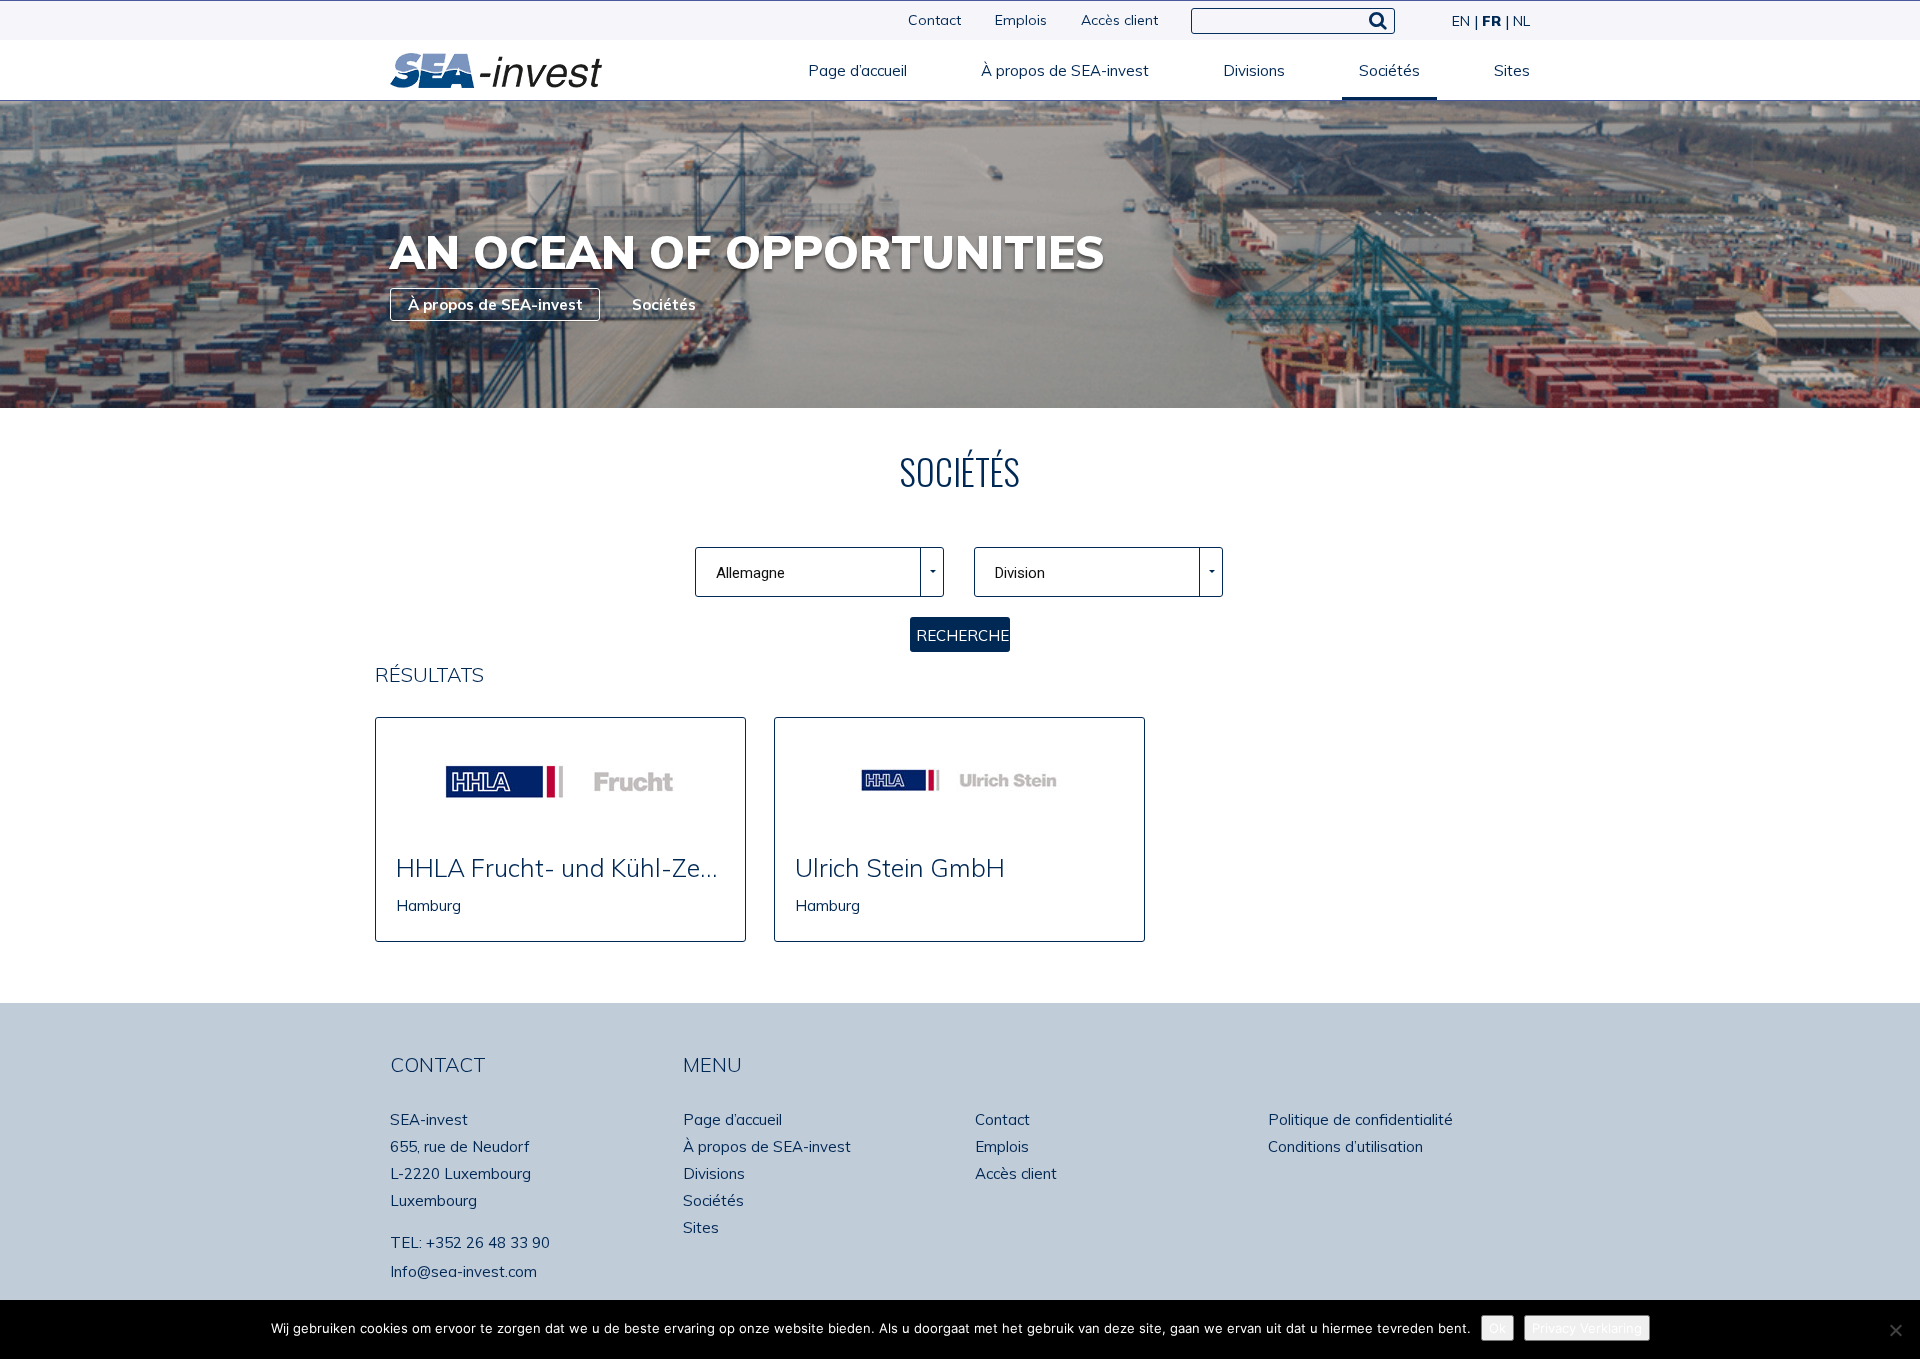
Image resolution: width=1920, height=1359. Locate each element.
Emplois (1021, 20)
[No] (1895, 1330)
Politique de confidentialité (1360, 1119)
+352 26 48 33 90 (488, 1242)
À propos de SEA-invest (1065, 70)
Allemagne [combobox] (750, 573)
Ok (1497, 1328)
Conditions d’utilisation (1345, 1146)
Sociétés (1389, 70)
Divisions (1254, 70)
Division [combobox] (1020, 573)
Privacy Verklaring (1587, 1328)
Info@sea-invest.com (463, 1271)
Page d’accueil (857, 70)
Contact (934, 20)
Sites (1512, 70)
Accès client (1119, 20)
